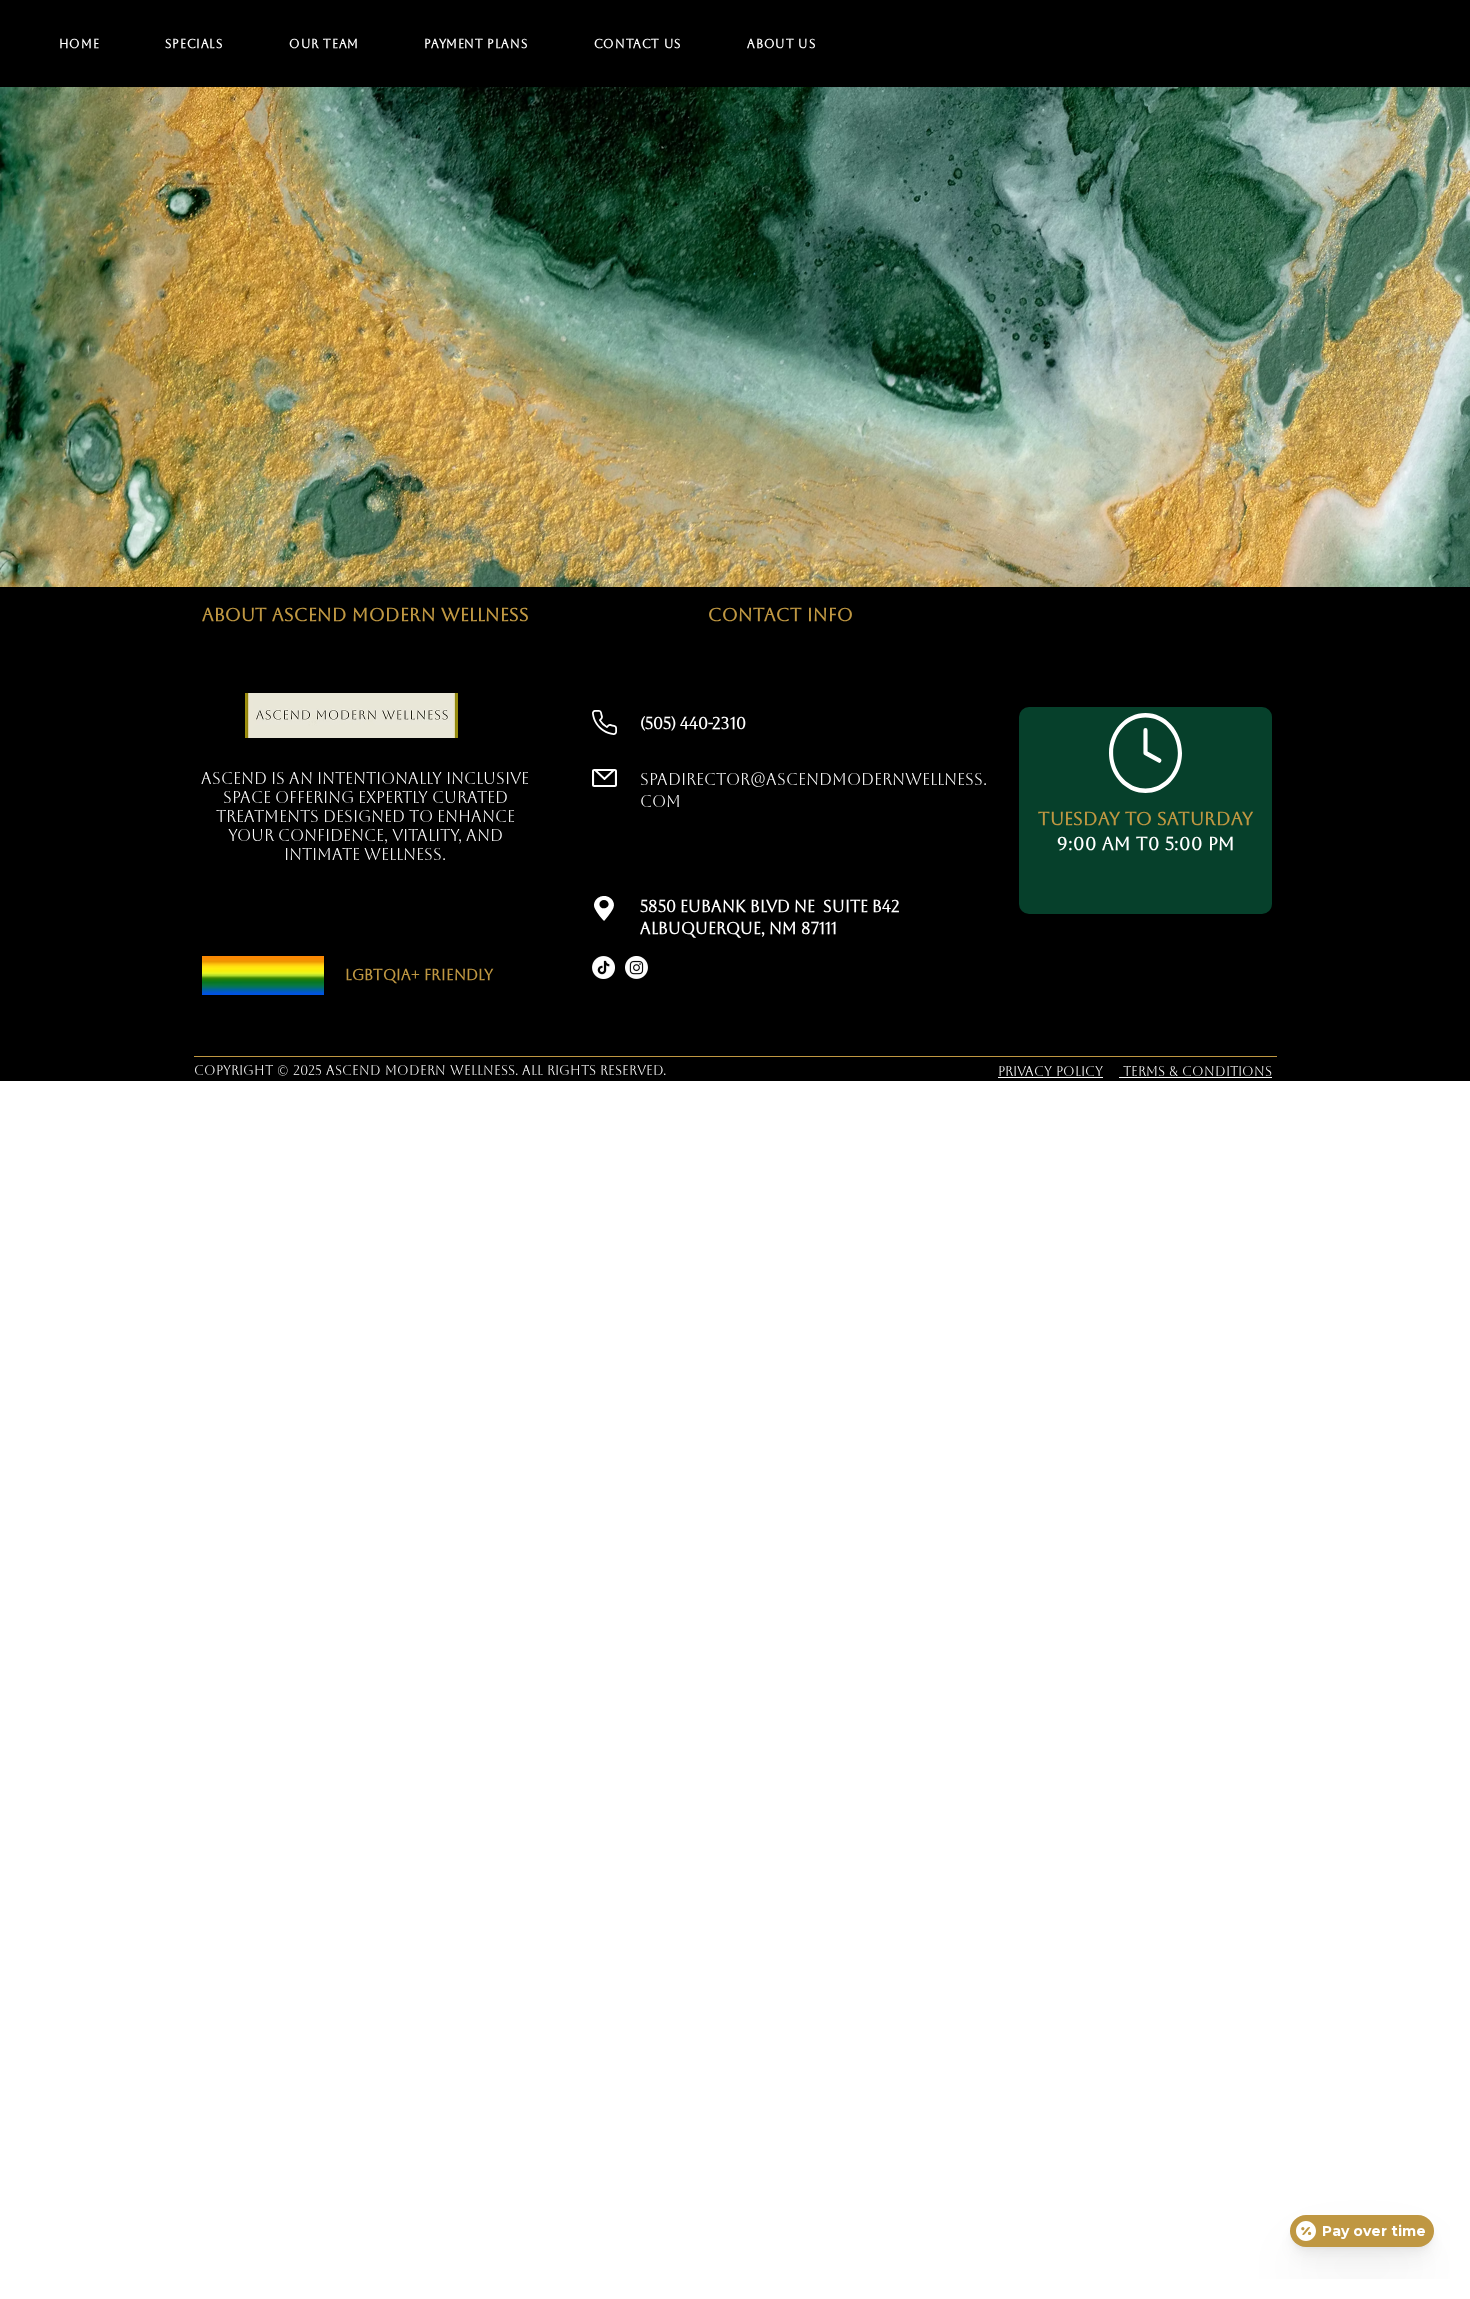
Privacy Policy (1050, 1071)
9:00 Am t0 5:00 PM (1146, 843)
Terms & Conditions (1195, 1071)
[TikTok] (603, 967)
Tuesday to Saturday (1145, 818)
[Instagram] (636, 967)
